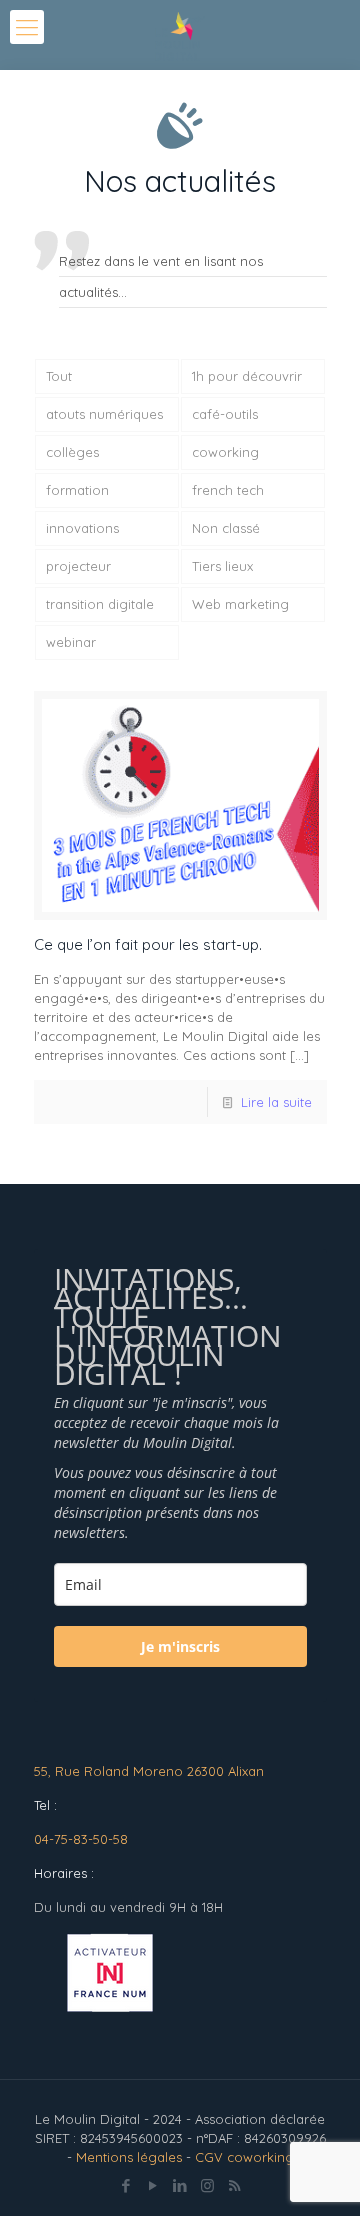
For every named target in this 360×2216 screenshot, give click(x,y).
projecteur (78, 566)
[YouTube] (153, 2185)
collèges (72, 452)
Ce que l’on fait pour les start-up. (148, 944)
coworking (225, 452)
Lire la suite (276, 1102)
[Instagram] (207, 2185)
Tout (59, 376)
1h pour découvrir (247, 376)
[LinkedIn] (180, 2185)
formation (77, 490)
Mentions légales (129, 2157)
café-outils (225, 414)
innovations (82, 528)
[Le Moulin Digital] (180, 35)
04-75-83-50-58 (81, 1839)
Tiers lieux (222, 566)
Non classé (226, 528)
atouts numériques (104, 414)
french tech (228, 490)
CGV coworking (244, 2157)
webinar (71, 642)
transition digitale (100, 604)
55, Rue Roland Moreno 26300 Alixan (149, 1771)
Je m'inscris (180, 1646)
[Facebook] (126, 2185)
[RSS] (234, 2185)
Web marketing (240, 604)
